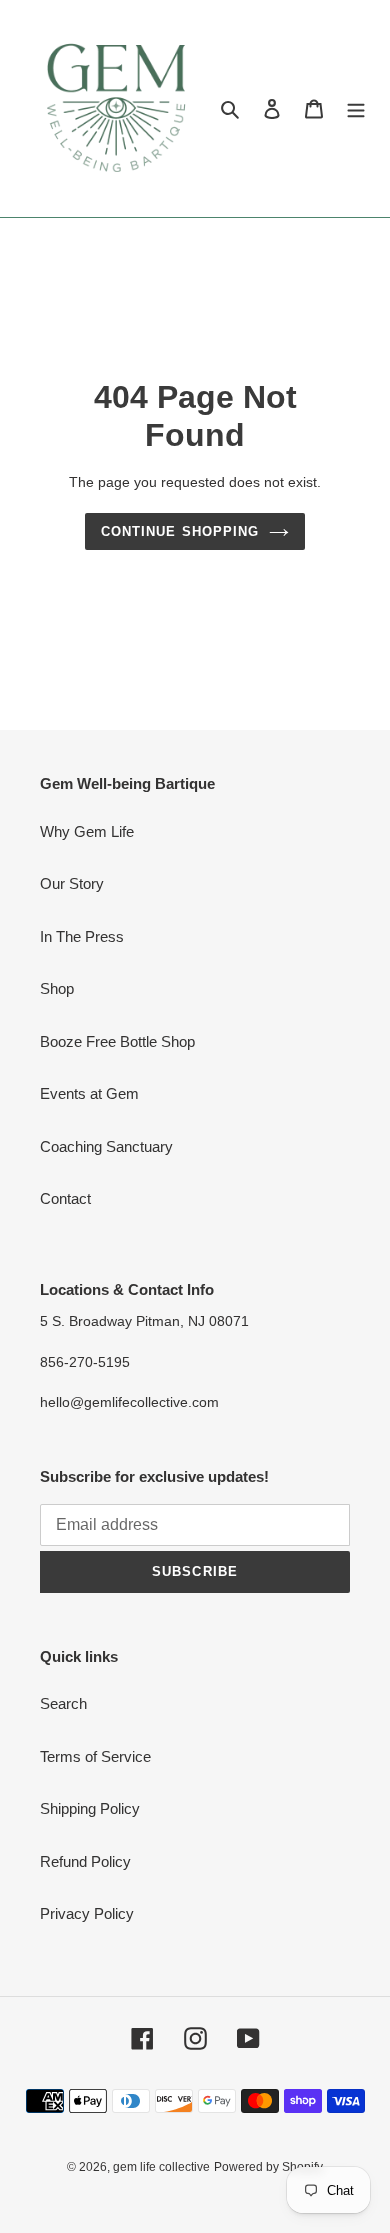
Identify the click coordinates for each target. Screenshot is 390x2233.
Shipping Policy (90, 1808)
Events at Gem (89, 1093)
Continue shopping (180, 531)
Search (63, 1703)
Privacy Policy (87, 1913)
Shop (57, 988)
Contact (65, 1198)
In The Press (82, 936)
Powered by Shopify (268, 2167)
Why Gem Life (87, 831)
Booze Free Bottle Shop (117, 1041)
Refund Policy (85, 1861)
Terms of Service (95, 1756)
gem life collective (161, 2167)
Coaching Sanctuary (106, 1146)
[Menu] (356, 108)
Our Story (72, 883)
